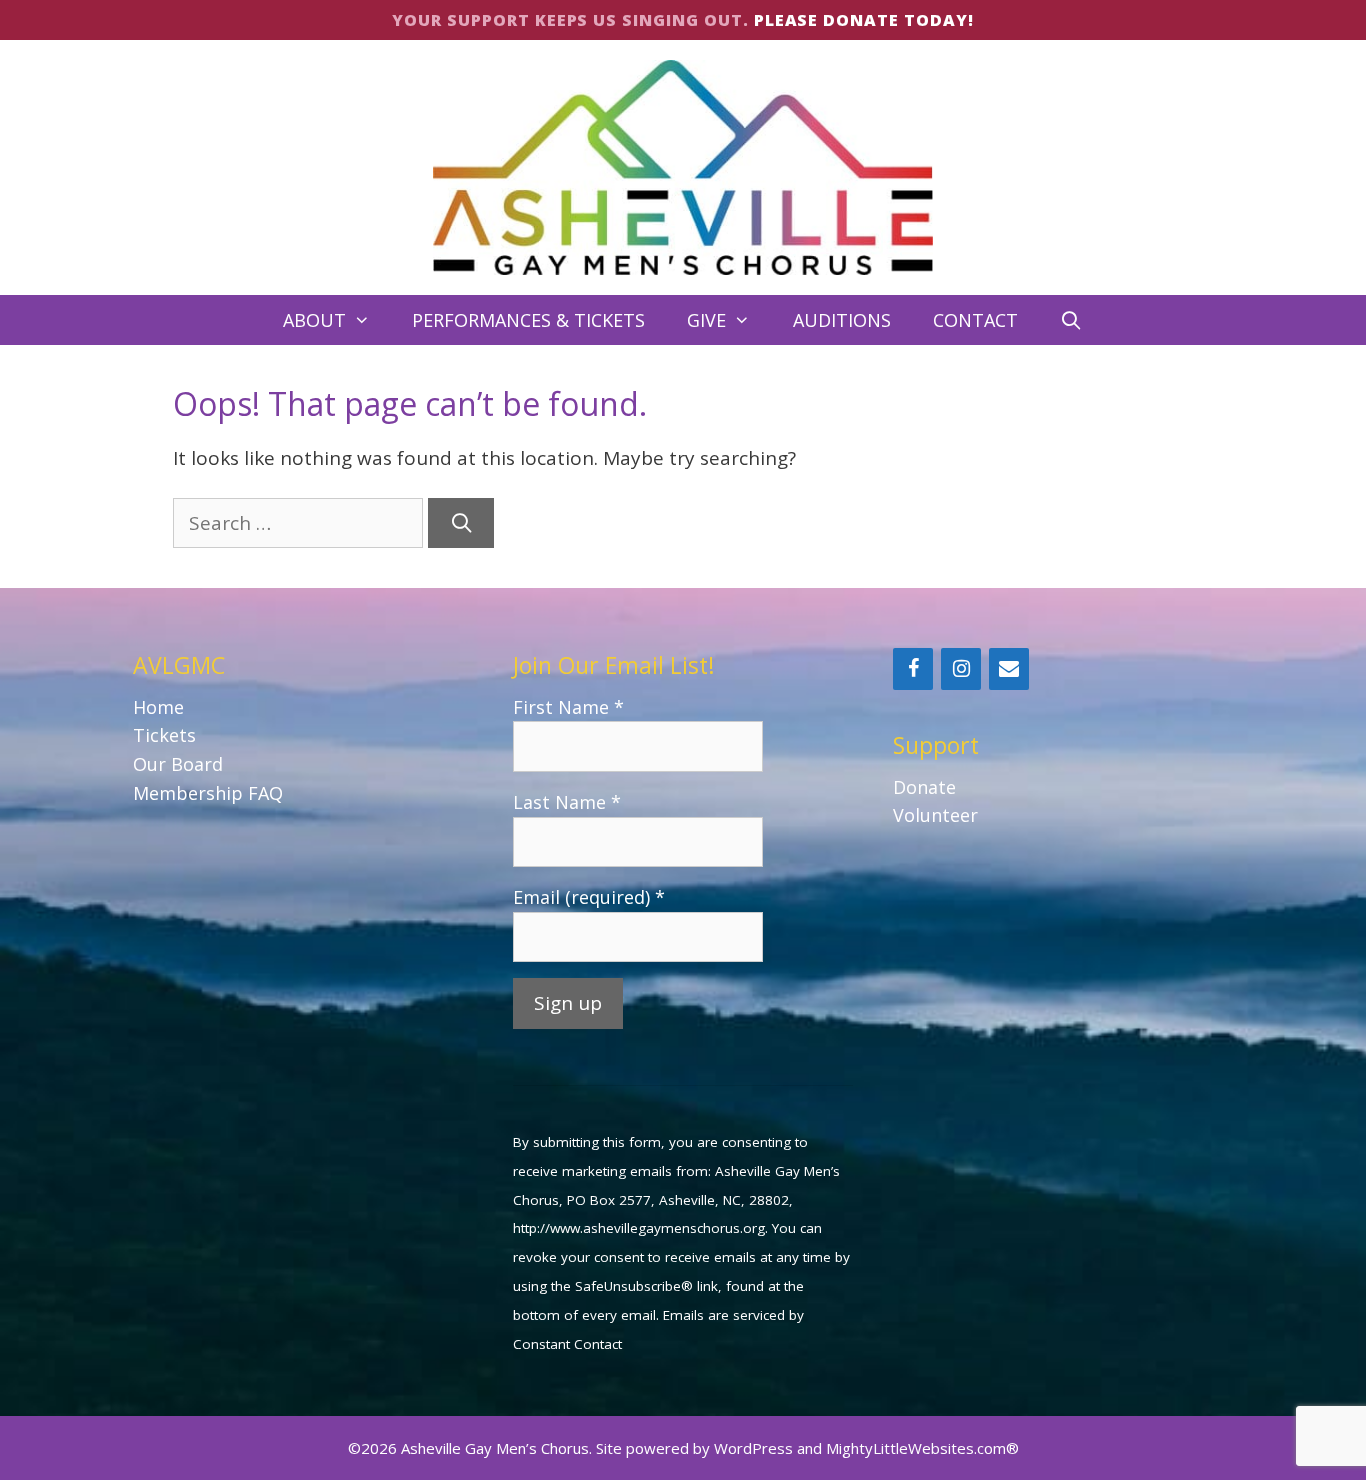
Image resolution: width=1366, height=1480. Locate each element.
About (314, 320)
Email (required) (589, 897)
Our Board (178, 764)
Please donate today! (864, 20)
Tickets (164, 735)
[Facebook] (913, 669)
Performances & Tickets (528, 320)
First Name (568, 707)
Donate (924, 787)
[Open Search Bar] (1071, 320)
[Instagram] (961, 669)
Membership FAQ (208, 793)
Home (158, 707)
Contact (975, 320)
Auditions (842, 320)
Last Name (567, 802)
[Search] (461, 523)
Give (706, 320)
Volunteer (935, 815)
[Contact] (1009, 669)
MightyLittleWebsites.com (916, 1448)
